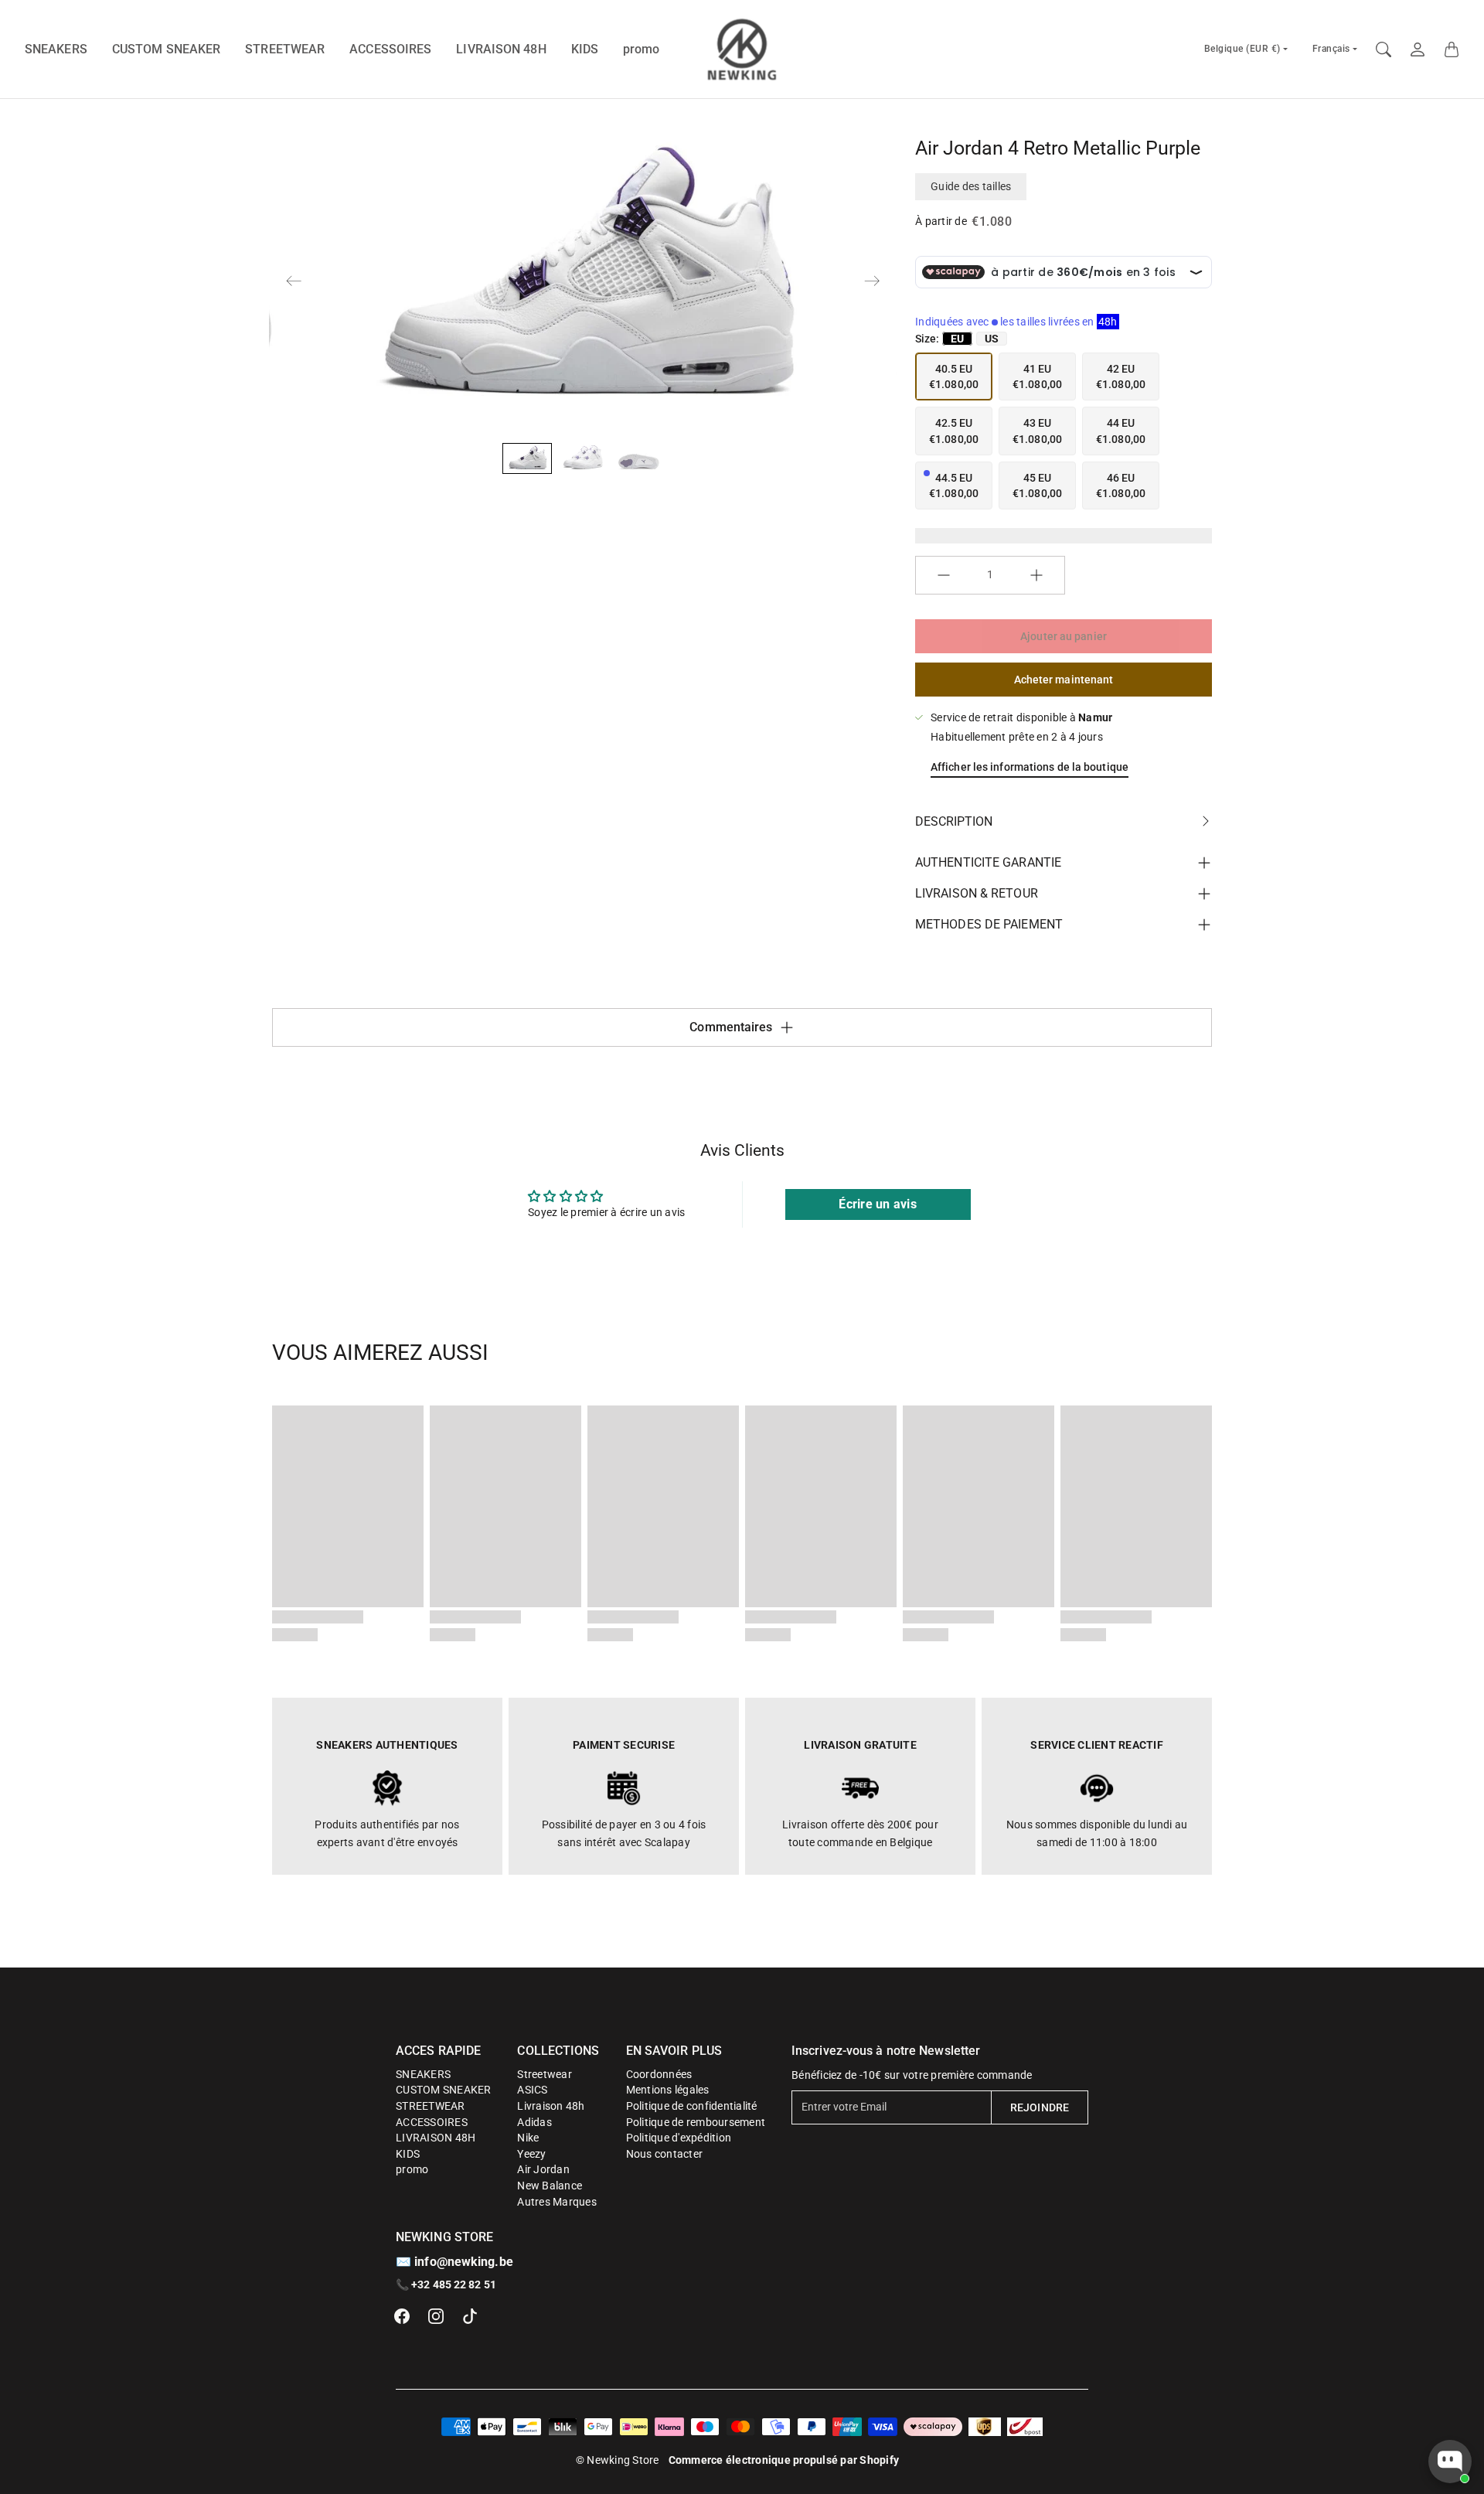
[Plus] (1036, 575)
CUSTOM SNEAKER (166, 49)
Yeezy (531, 2154)
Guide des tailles (971, 186)
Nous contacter (665, 2154)
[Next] (872, 281)
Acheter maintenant (1064, 680)
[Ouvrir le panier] (1452, 49)
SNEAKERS (56, 49)
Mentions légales (668, 2090)
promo (642, 49)
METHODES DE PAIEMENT (989, 924)
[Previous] (294, 281)
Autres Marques (557, 2202)
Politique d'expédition (679, 2138)
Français (1331, 49)
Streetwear (545, 2074)
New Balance (550, 2186)
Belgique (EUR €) (1242, 49)
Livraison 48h (551, 2106)
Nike (528, 2138)
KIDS (585, 49)
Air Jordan (543, 2169)
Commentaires (731, 1027)
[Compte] (1418, 49)
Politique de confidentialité (692, 2106)
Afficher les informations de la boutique (1030, 767)
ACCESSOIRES (390, 49)
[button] (402, 2316)
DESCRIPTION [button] (954, 821)
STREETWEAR (285, 49)
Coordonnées (659, 2074)
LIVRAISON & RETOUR (977, 893)
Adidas (534, 2122)
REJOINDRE (1040, 2107)
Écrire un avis (878, 1204)
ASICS (532, 2090)
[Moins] (944, 575)
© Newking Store (618, 2460)
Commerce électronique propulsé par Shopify (784, 2460)
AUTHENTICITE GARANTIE (988, 862)
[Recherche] (1384, 49)
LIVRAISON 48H (501, 49)
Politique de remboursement (696, 2122)
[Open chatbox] (1450, 2462)
